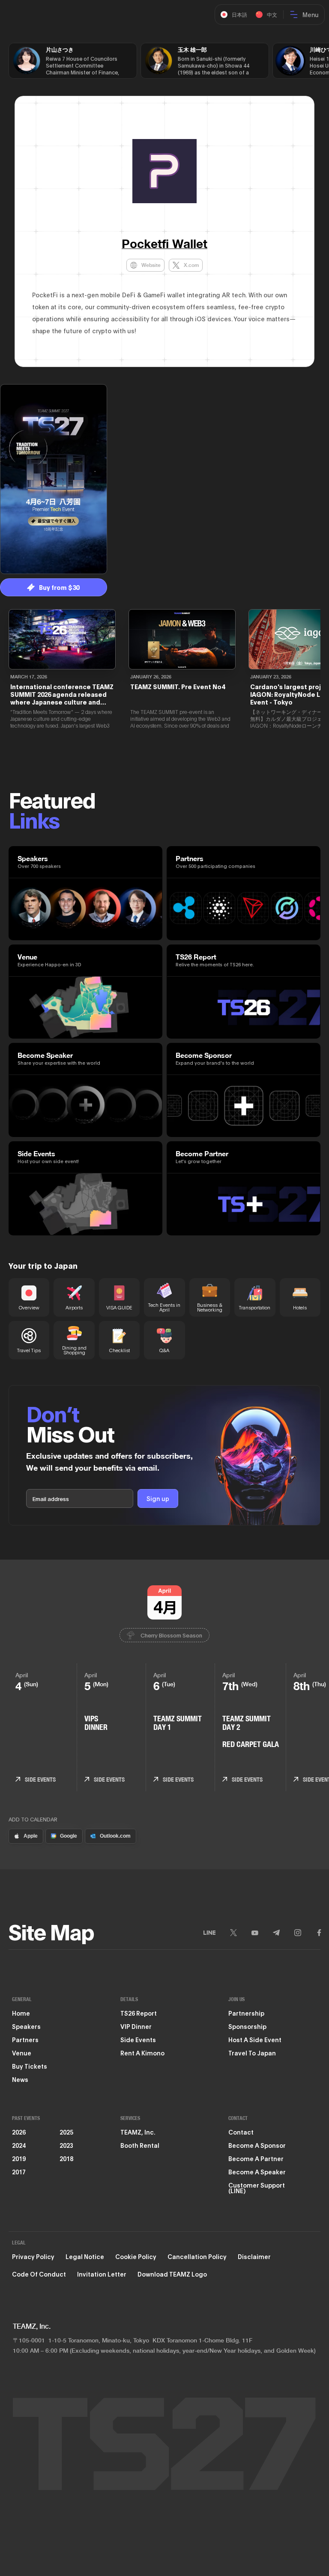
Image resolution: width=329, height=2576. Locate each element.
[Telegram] (276, 1933)
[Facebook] (319, 1933)
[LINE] (209, 1933)
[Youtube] (255, 1933)
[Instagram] (298, 1933)
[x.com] (233, 1933)
